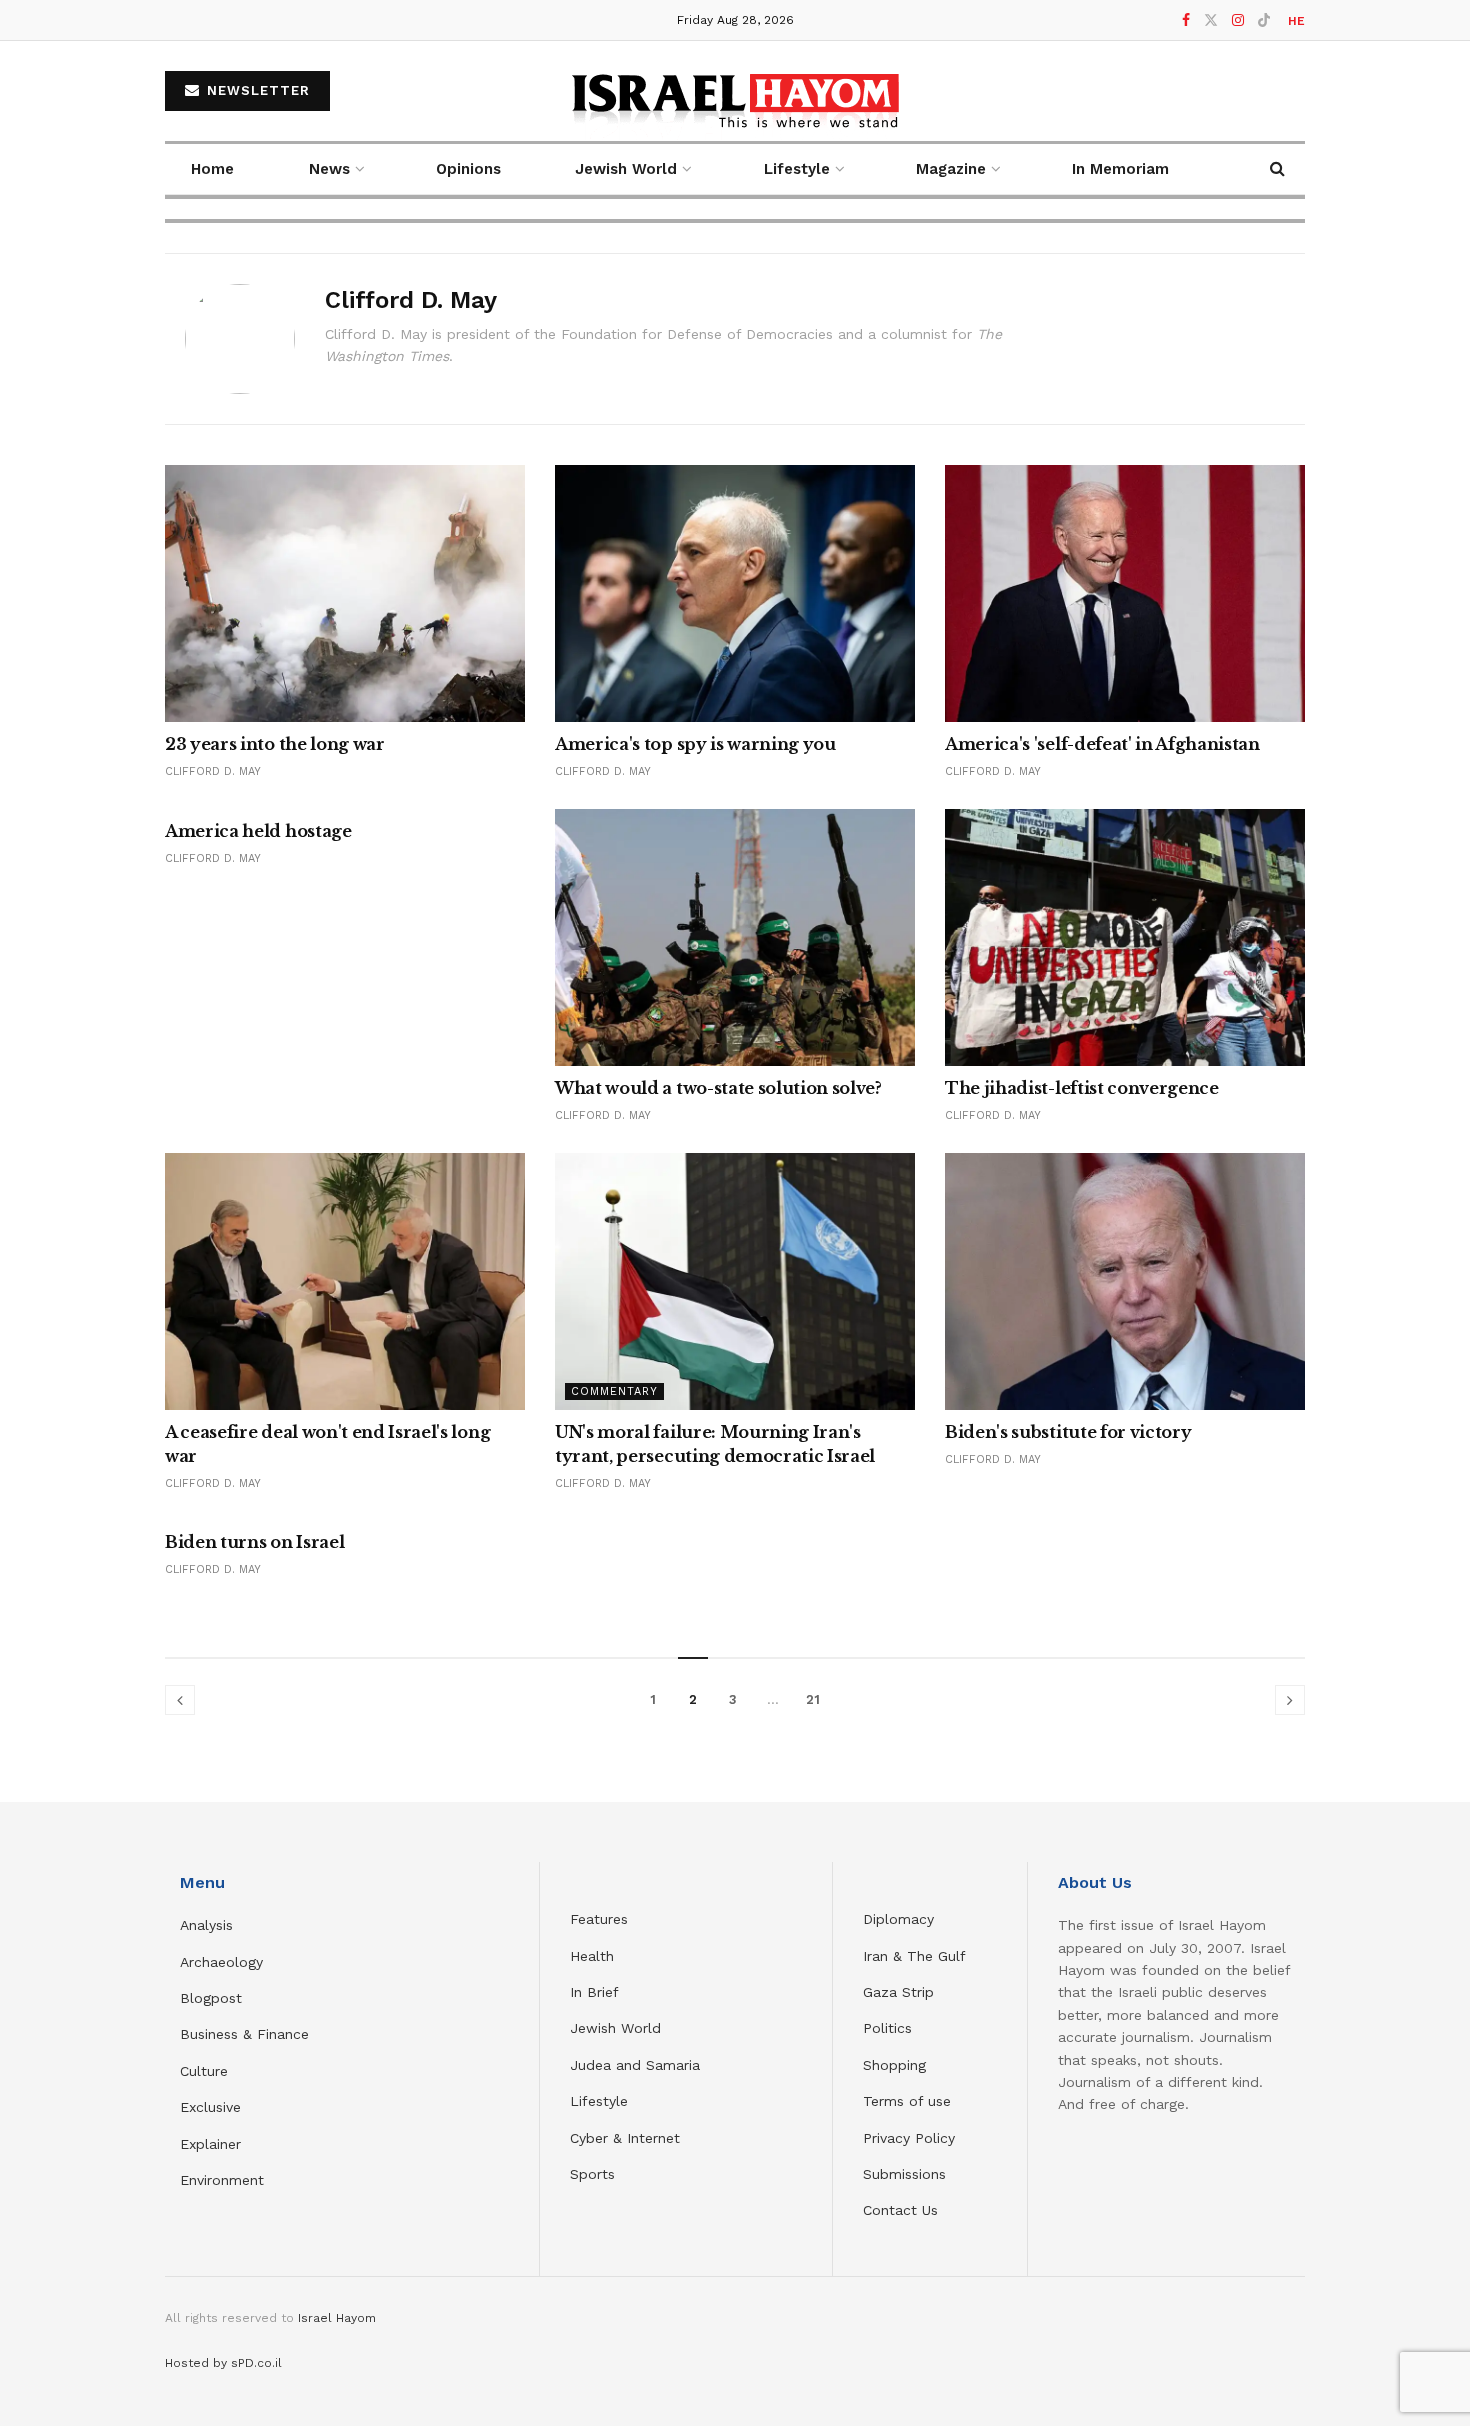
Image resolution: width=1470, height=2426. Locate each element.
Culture (204, 2071)
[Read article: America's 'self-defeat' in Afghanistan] (1125, 593)
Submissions (904, 2174)
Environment (222, 2180)
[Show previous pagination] (180, 1700)
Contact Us (900, 2210)
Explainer (210, 2144)
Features (599, 1919)
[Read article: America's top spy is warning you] (735, 593)
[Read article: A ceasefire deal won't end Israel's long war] (345, 1281)
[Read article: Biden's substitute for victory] (1125, 1281)
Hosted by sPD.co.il (223, 2363)
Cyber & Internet (625, 2138)
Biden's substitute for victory (1068, 1432)
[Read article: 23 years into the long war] (345, 593)
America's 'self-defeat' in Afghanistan (1102, 744)
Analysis (209, 1925)
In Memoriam (1120, 169)
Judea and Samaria (635, 2065)
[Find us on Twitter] (1211, 20)
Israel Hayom (337, 2318)
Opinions (468, 169)
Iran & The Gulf (914, 1956)
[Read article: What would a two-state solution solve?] (735, 937)
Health (592, 1956)
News (329, 169)
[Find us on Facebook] (1186, 20)
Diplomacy (901, 1919)
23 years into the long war (275, 744)
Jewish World (615, 2028)
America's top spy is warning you (695, 744)
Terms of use (907, 2101)
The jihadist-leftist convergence (1082, 1088)
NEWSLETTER (256, 90)
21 (813, 1699)
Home (212, 169)
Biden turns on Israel (254, 1542)
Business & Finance (244, 2034)
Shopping (894, 2065)
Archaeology (221, 1962)
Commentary (614, 1391)
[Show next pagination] (1290, 1700)
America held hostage (258, 831)
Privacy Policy (909, 2138)
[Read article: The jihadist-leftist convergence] (1125, 937)
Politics (887, 2028)
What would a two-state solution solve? (718, 1088)
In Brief (594, 1992)
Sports (592, 2174)
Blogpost (211, 1998)
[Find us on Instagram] (1238, 20)
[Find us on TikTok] (1264, 21)
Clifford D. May (213, 771)
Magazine (951, 169)
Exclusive (210, 2107)
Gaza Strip (898, 1992)
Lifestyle (599, 2101)
